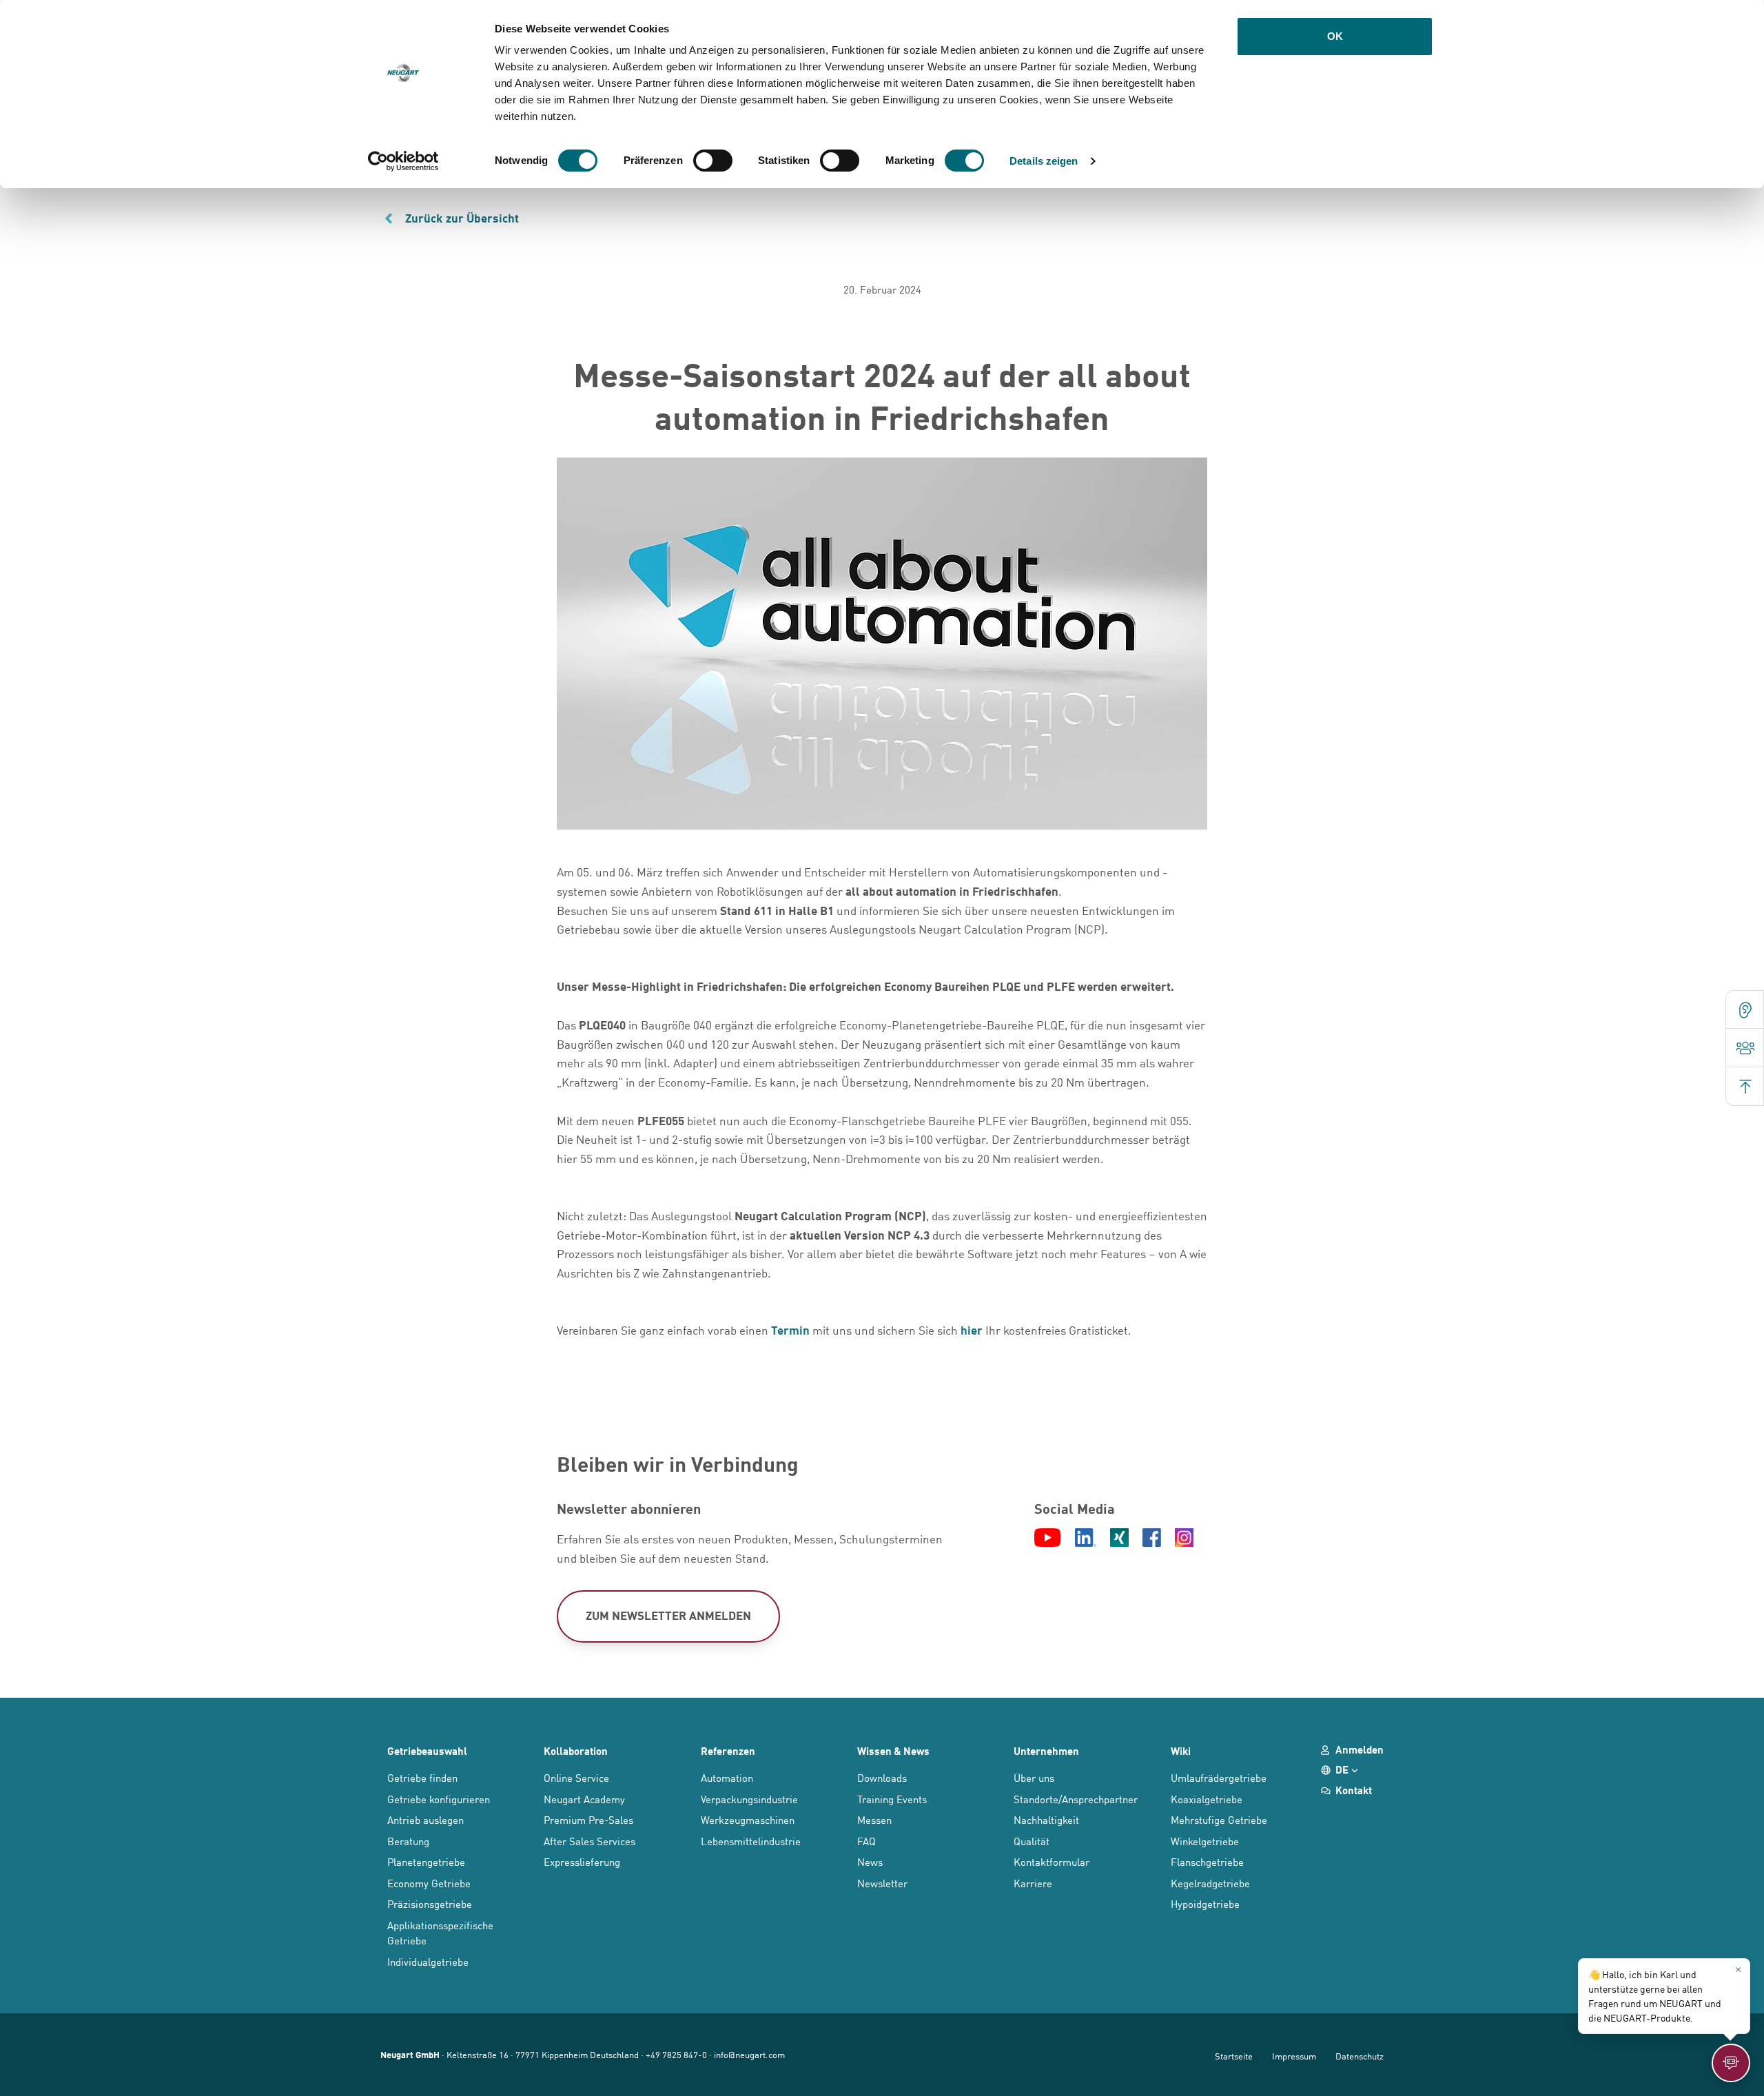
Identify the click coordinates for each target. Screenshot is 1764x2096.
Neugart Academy (584, 1799)
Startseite (1234, 2056)
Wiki (1181, 1751)
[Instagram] (1184, 1539)
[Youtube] (1047, 1539)
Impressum (1294, 2056)
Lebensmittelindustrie (751, 1841)
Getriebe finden (422, 1777)
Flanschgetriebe (1207, 1861)
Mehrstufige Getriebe (1219, 1819)
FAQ (866, 1841)
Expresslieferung (582, 1861)
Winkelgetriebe (1205, 1841)
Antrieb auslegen (425, 1819)
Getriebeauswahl (427, 1751)
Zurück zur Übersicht (462, 218)
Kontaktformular (1052, 1861)
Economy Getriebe (429, 1883)
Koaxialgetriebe (1207, 1799)
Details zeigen (1044, 161)
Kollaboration (576, 1751)
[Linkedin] (1086, 1539)
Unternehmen (1046, 1751)
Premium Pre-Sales (588, 1819)
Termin (790, 1330)
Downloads (882, 1777)
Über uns (1034, 1777)
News (870, 1861)
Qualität (1032, 1841)
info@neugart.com (749, 2054)
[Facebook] (1152, 1539)
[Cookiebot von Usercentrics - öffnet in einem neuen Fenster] (403, 161)
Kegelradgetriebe (1210, 1883)
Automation (727, 1777)
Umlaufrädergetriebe (1219, 1777)
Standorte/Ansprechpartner (1076, 1799)
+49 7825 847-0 (676, 2054)
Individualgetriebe (428, 1961)
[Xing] (1119, 1539)
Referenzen (728, 1751)
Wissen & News (893, 1751)
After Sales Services (589, 1841)
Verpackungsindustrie (749, 1799)
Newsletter (882, 1883)
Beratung (408, 1841)
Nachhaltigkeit (1046, 1819)
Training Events (892, 1799)
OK (1335, 36)
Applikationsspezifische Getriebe (440, 1933)
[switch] (713, 161)
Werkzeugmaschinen (748, 1819)
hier (972, 1330)
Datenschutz (1360, 2056)
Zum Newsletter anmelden (668, 1615)
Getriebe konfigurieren (439, 1799)
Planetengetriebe (426, 1861)
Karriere (1033, 1883)
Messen (874, 1819)
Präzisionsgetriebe (430, 1903)
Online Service (576, 1777)
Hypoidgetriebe (1205, 1903)
